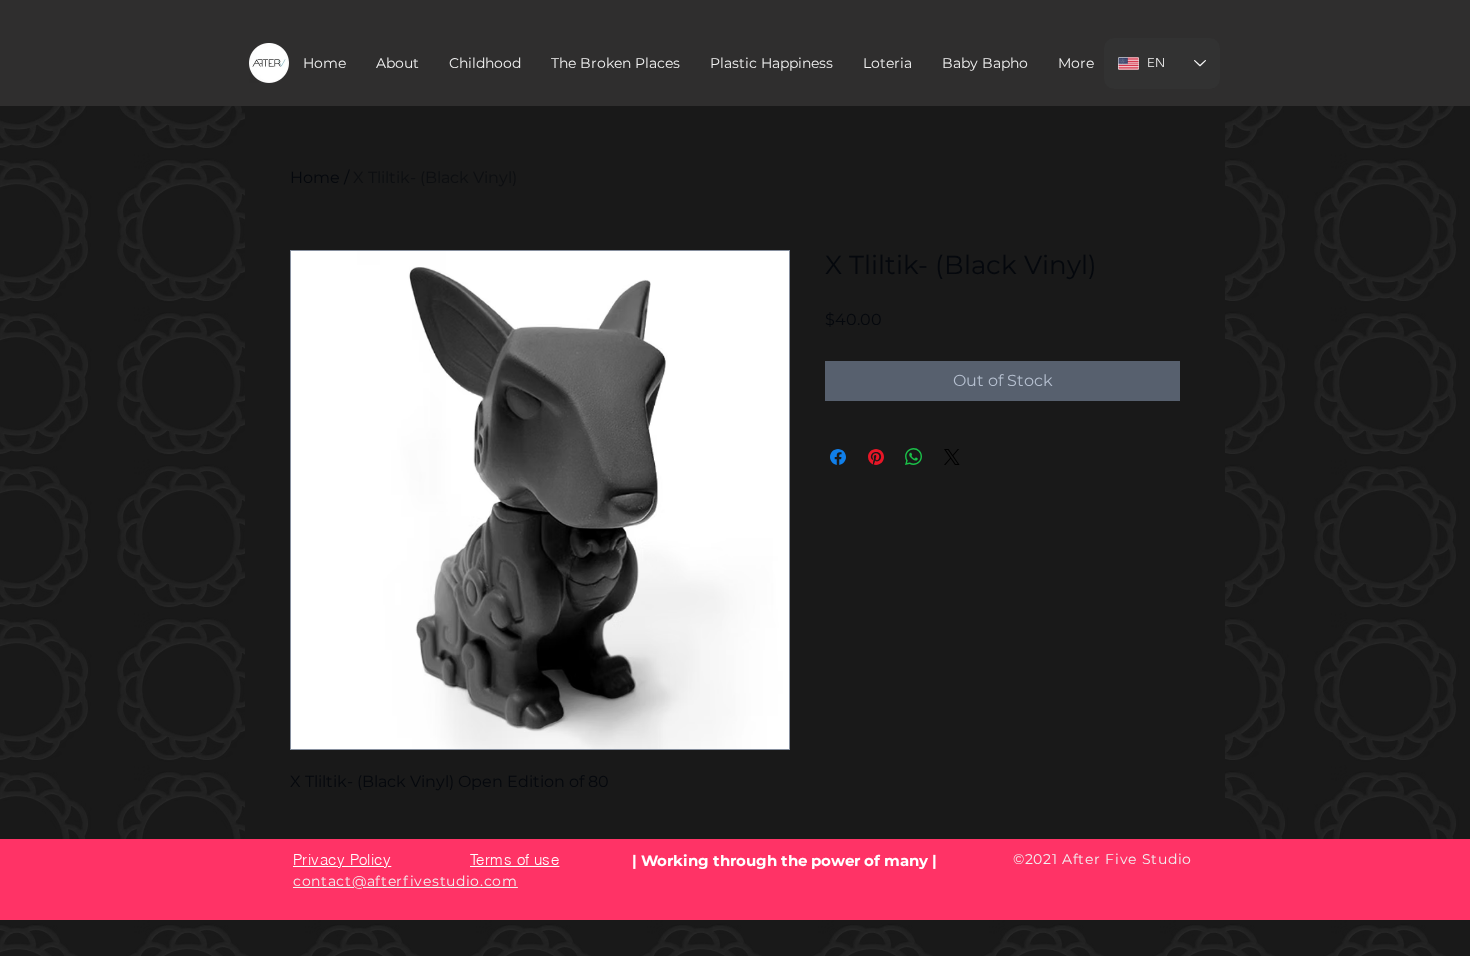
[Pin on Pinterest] (876, 457)
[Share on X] (952, 457)
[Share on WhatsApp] (914, 457)
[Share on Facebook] (838, 457)
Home (315, 177)
